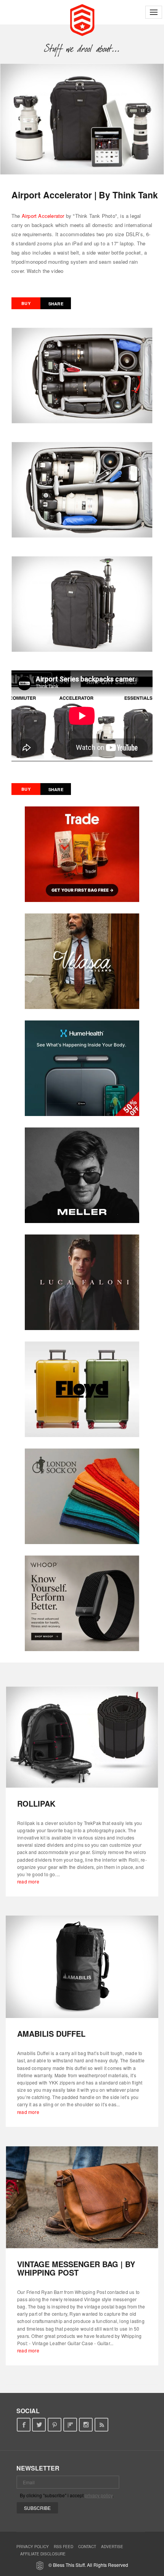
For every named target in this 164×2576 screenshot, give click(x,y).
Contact (87, 2547)
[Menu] (154, 12)
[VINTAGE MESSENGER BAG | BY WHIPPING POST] (82, 2197)
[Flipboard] (70, 2425)
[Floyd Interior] (82, 1389)
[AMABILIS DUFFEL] (82, 1967)
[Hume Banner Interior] (82, 1068)
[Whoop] (82, 1603)
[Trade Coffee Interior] (82, 854)
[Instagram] (86, 2425)
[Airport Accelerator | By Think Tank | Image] (82, 119)
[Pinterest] (55, 2425)
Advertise (112, 2547)
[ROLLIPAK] (82, 1737)
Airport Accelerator (43, 216)
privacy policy (99, 2495)
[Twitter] (39, 2425)
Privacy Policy (33, 2547)
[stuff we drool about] (82, 49)
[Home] (82, 19)
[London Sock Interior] (82, 1496)
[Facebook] (23, 2425)
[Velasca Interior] (82, 961)
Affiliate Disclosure (43, 2554)
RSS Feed (64, 2547)
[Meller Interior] (82, 1175)
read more (28, 1881)
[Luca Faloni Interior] (82, 1282)
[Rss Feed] (102, 2425)
